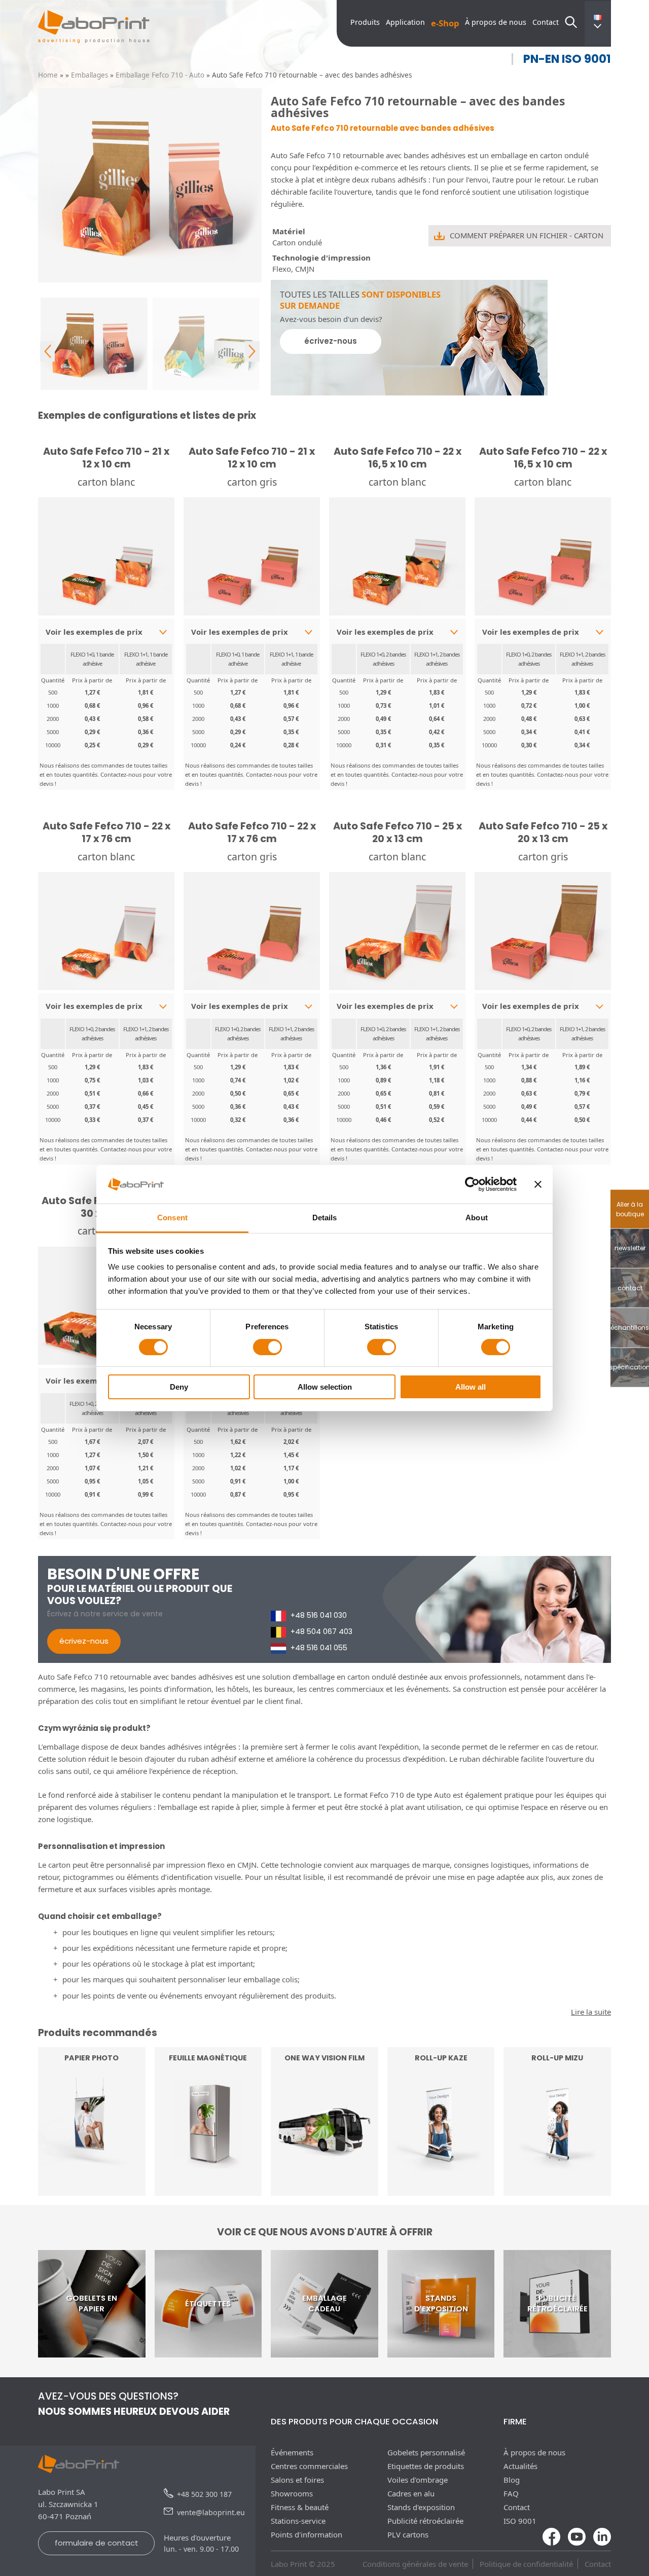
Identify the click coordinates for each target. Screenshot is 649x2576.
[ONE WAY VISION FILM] (324, 2190)
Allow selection (325, 1387)
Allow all (471, 1387)
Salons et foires (297, 2480)
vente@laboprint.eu (211, 2512)
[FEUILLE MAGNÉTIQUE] (208, 2190)
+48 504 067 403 (321, 1631)
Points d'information (307, 2534)
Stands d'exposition (421, 2507)
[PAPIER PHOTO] (92, 2190)
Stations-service (298, 2521)
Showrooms (292, 2493)
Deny (179, 1387)
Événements (292, 2452)
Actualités (520, 2466)
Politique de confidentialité (526, 2564)
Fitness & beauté (300, 2507)
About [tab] (477, 1218)
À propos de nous (496, 22)
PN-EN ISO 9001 (567, 59)
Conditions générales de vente (415, 2564)
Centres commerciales (309, 2466)
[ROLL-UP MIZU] (557, 2190)
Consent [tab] (172, 1218)
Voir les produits (441, 2170)
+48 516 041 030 (319, 1615)
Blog (512, 2480)
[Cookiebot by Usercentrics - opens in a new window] (472, 1184)
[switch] (267, 1347)
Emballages (89, 75)
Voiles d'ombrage (418, 2480)
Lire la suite (92, 2170)
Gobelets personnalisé (426, 2452)
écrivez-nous (331, 341)
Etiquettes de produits (426, 2466)
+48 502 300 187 (204, 2494)
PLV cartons (408, 2534)
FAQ (511, 2493)
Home (48, 75)
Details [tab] (325, 1218)
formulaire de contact (97, 2543)
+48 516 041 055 (319, 1648)
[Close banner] (538, 1184)
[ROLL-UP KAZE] (441, 2190)
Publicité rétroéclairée (425, 2521)
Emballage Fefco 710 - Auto (160, 75)
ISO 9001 (520, 2521)
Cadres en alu (411, 2493)
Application (405, 22)
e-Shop (445, 23)
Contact (546, 22)
